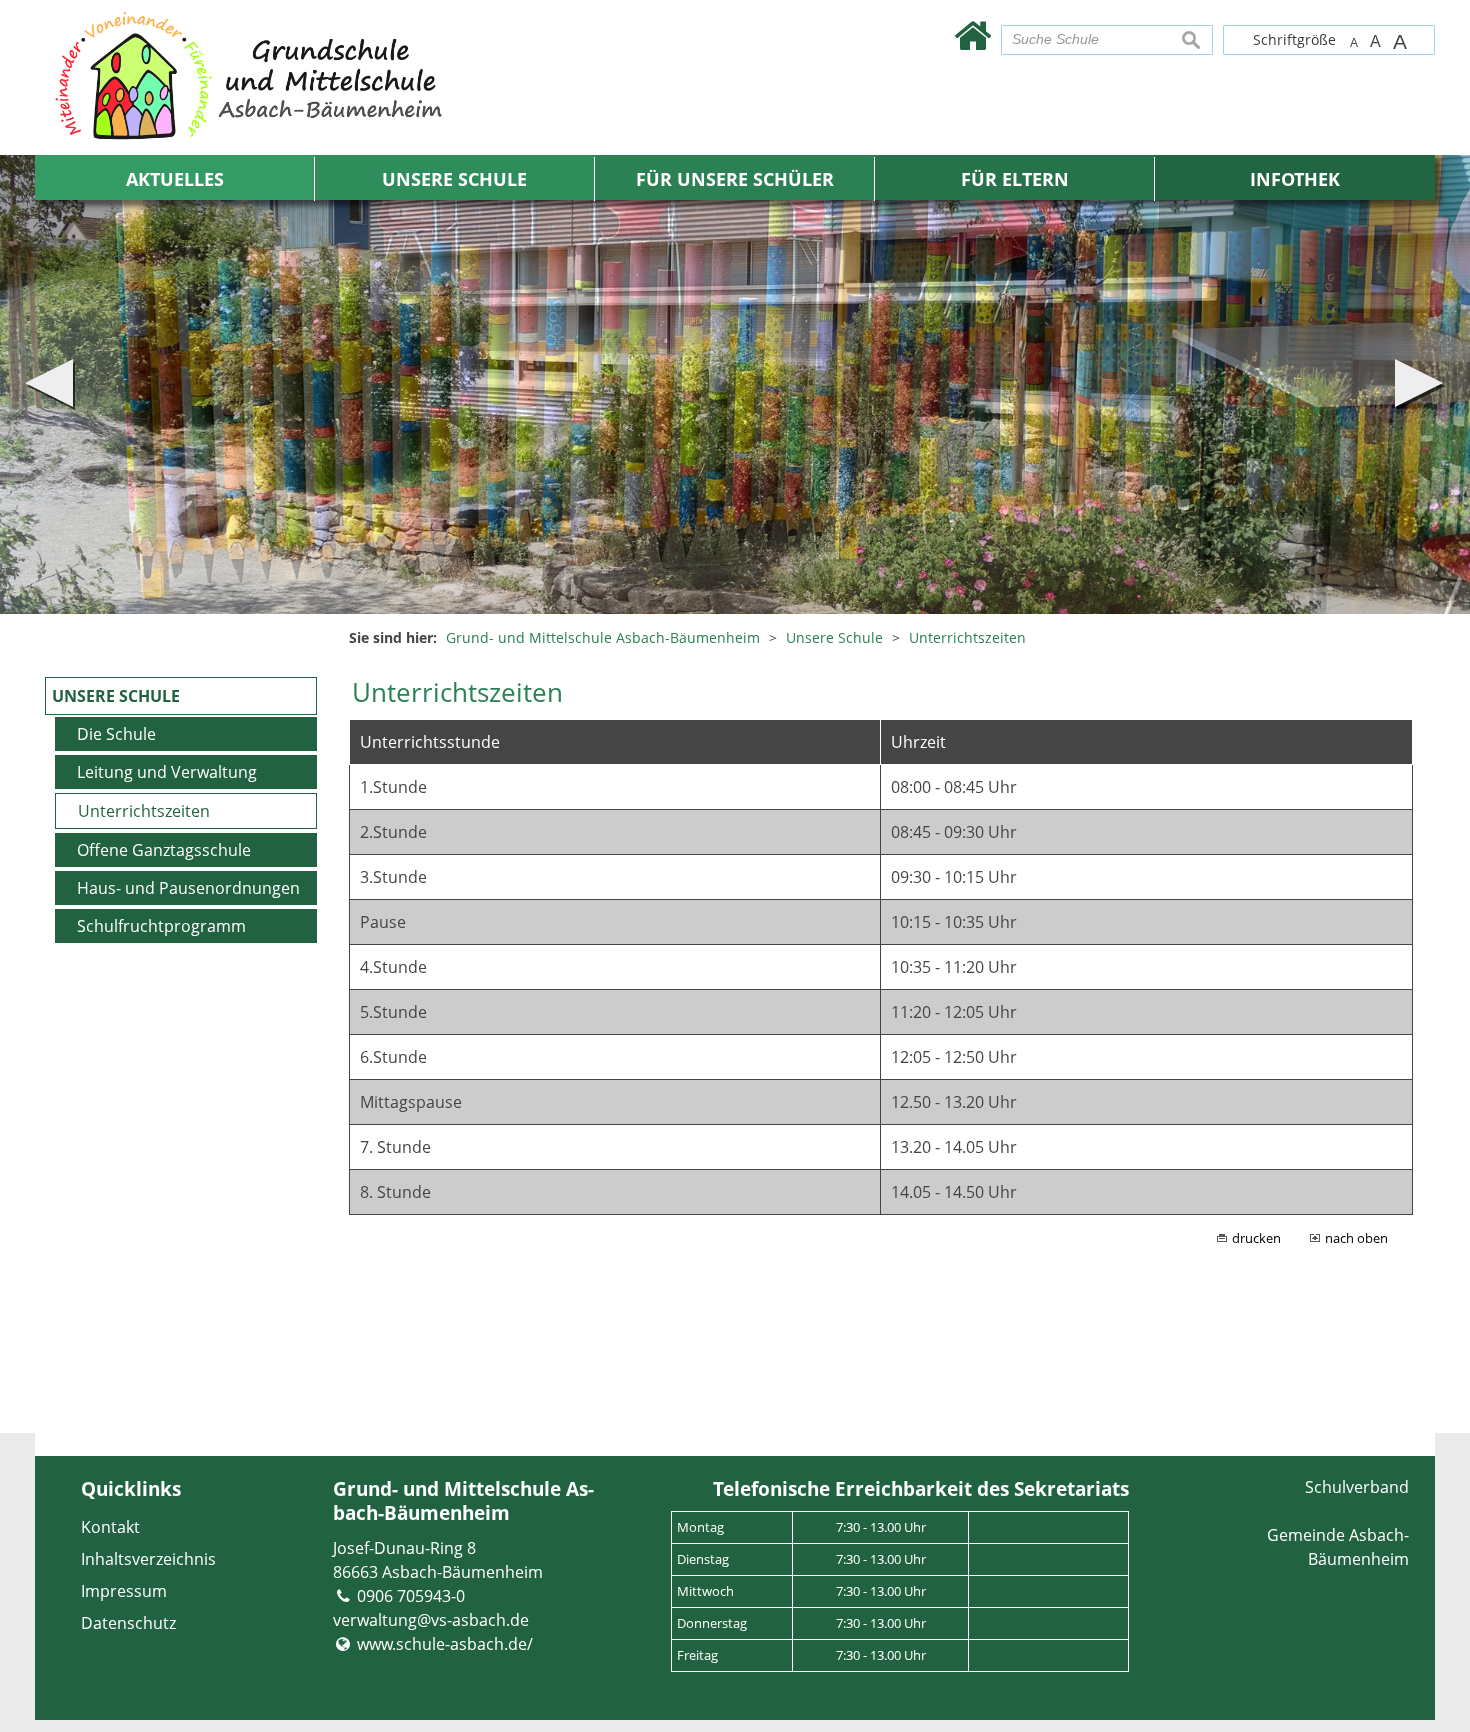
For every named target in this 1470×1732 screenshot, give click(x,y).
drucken (1256, 1238)
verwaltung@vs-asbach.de (431, 1620)
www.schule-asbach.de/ (445, 1644)
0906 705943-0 (411, 1596)
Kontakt (110, 1527)
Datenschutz (128, 1623)
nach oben (1356, 1238)
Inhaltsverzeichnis (148, 1559)
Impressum (124, 1591)
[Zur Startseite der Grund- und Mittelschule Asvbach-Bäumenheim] (972, 34)
